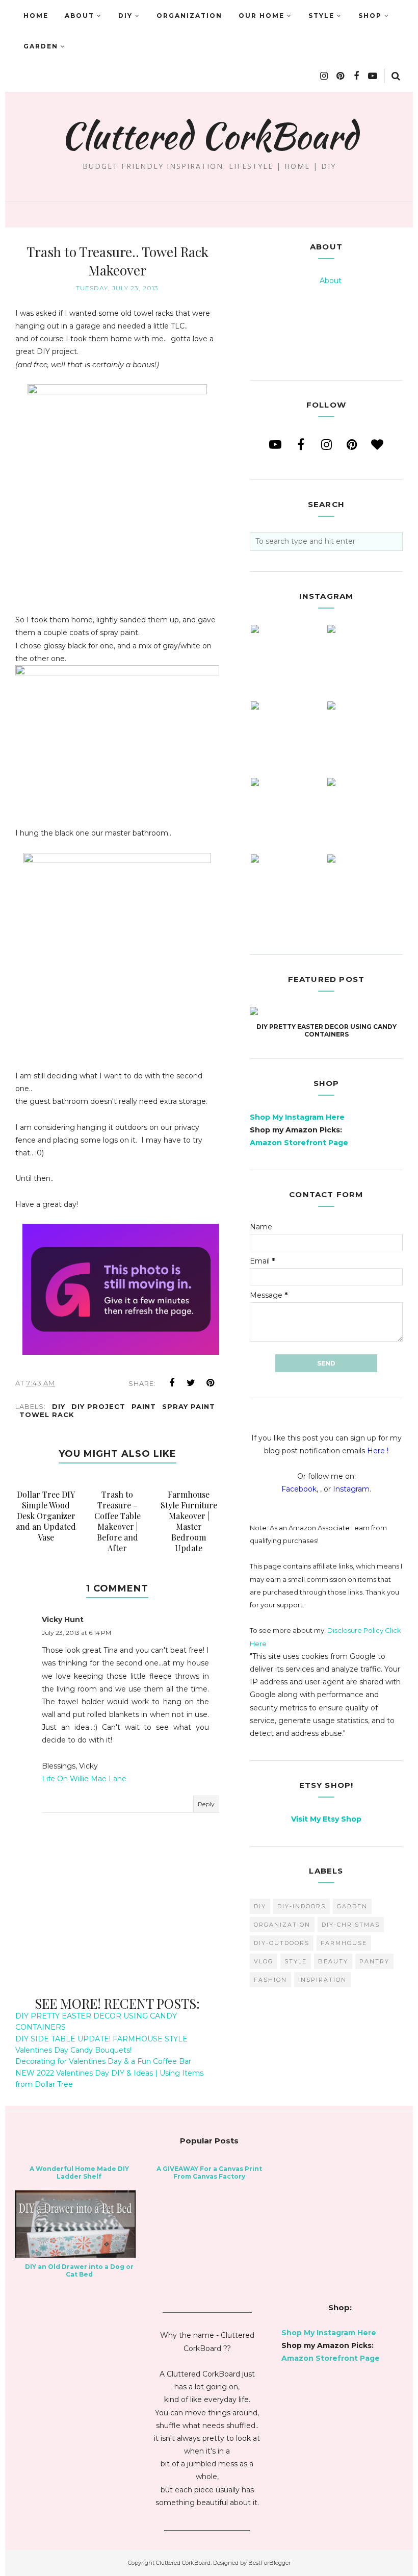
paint (144, 1406)
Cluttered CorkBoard (209, 136)
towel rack (47, 1415)
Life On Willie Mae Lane (84, 1779)
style (296, 1961)
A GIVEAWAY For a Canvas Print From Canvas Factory (209, 2173)
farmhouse (344, 1943)
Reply (206, 1804)
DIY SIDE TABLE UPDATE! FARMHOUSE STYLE (101, 2039)
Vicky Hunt (63, 1620)
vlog (264, 1961)
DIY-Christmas (351, 1925)
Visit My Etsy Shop (326, 1819)
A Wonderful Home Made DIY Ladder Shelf (79, 2173)
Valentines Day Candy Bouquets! (73, 2050)
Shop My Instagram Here (297, 1117)
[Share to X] (191, 1383)
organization (282, 1925)
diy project (98, 1406)
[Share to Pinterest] (211, 1383)
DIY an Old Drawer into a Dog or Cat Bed (79, 2270)
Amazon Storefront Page (299, 1143)
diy (59, 1406)
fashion (270, 1980)
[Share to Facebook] (172, 1383)
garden (352, 1906)
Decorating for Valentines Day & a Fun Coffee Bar (103, 2061)
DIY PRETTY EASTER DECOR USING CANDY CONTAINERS (326, 1030)
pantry (374, 1961)
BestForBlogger (269, 2563)
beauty (333, 1961)
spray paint (189, 1406)
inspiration (322, 1980)
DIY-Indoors (302, 1906)
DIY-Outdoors (282, 1943)
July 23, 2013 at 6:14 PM (76, 1633)
